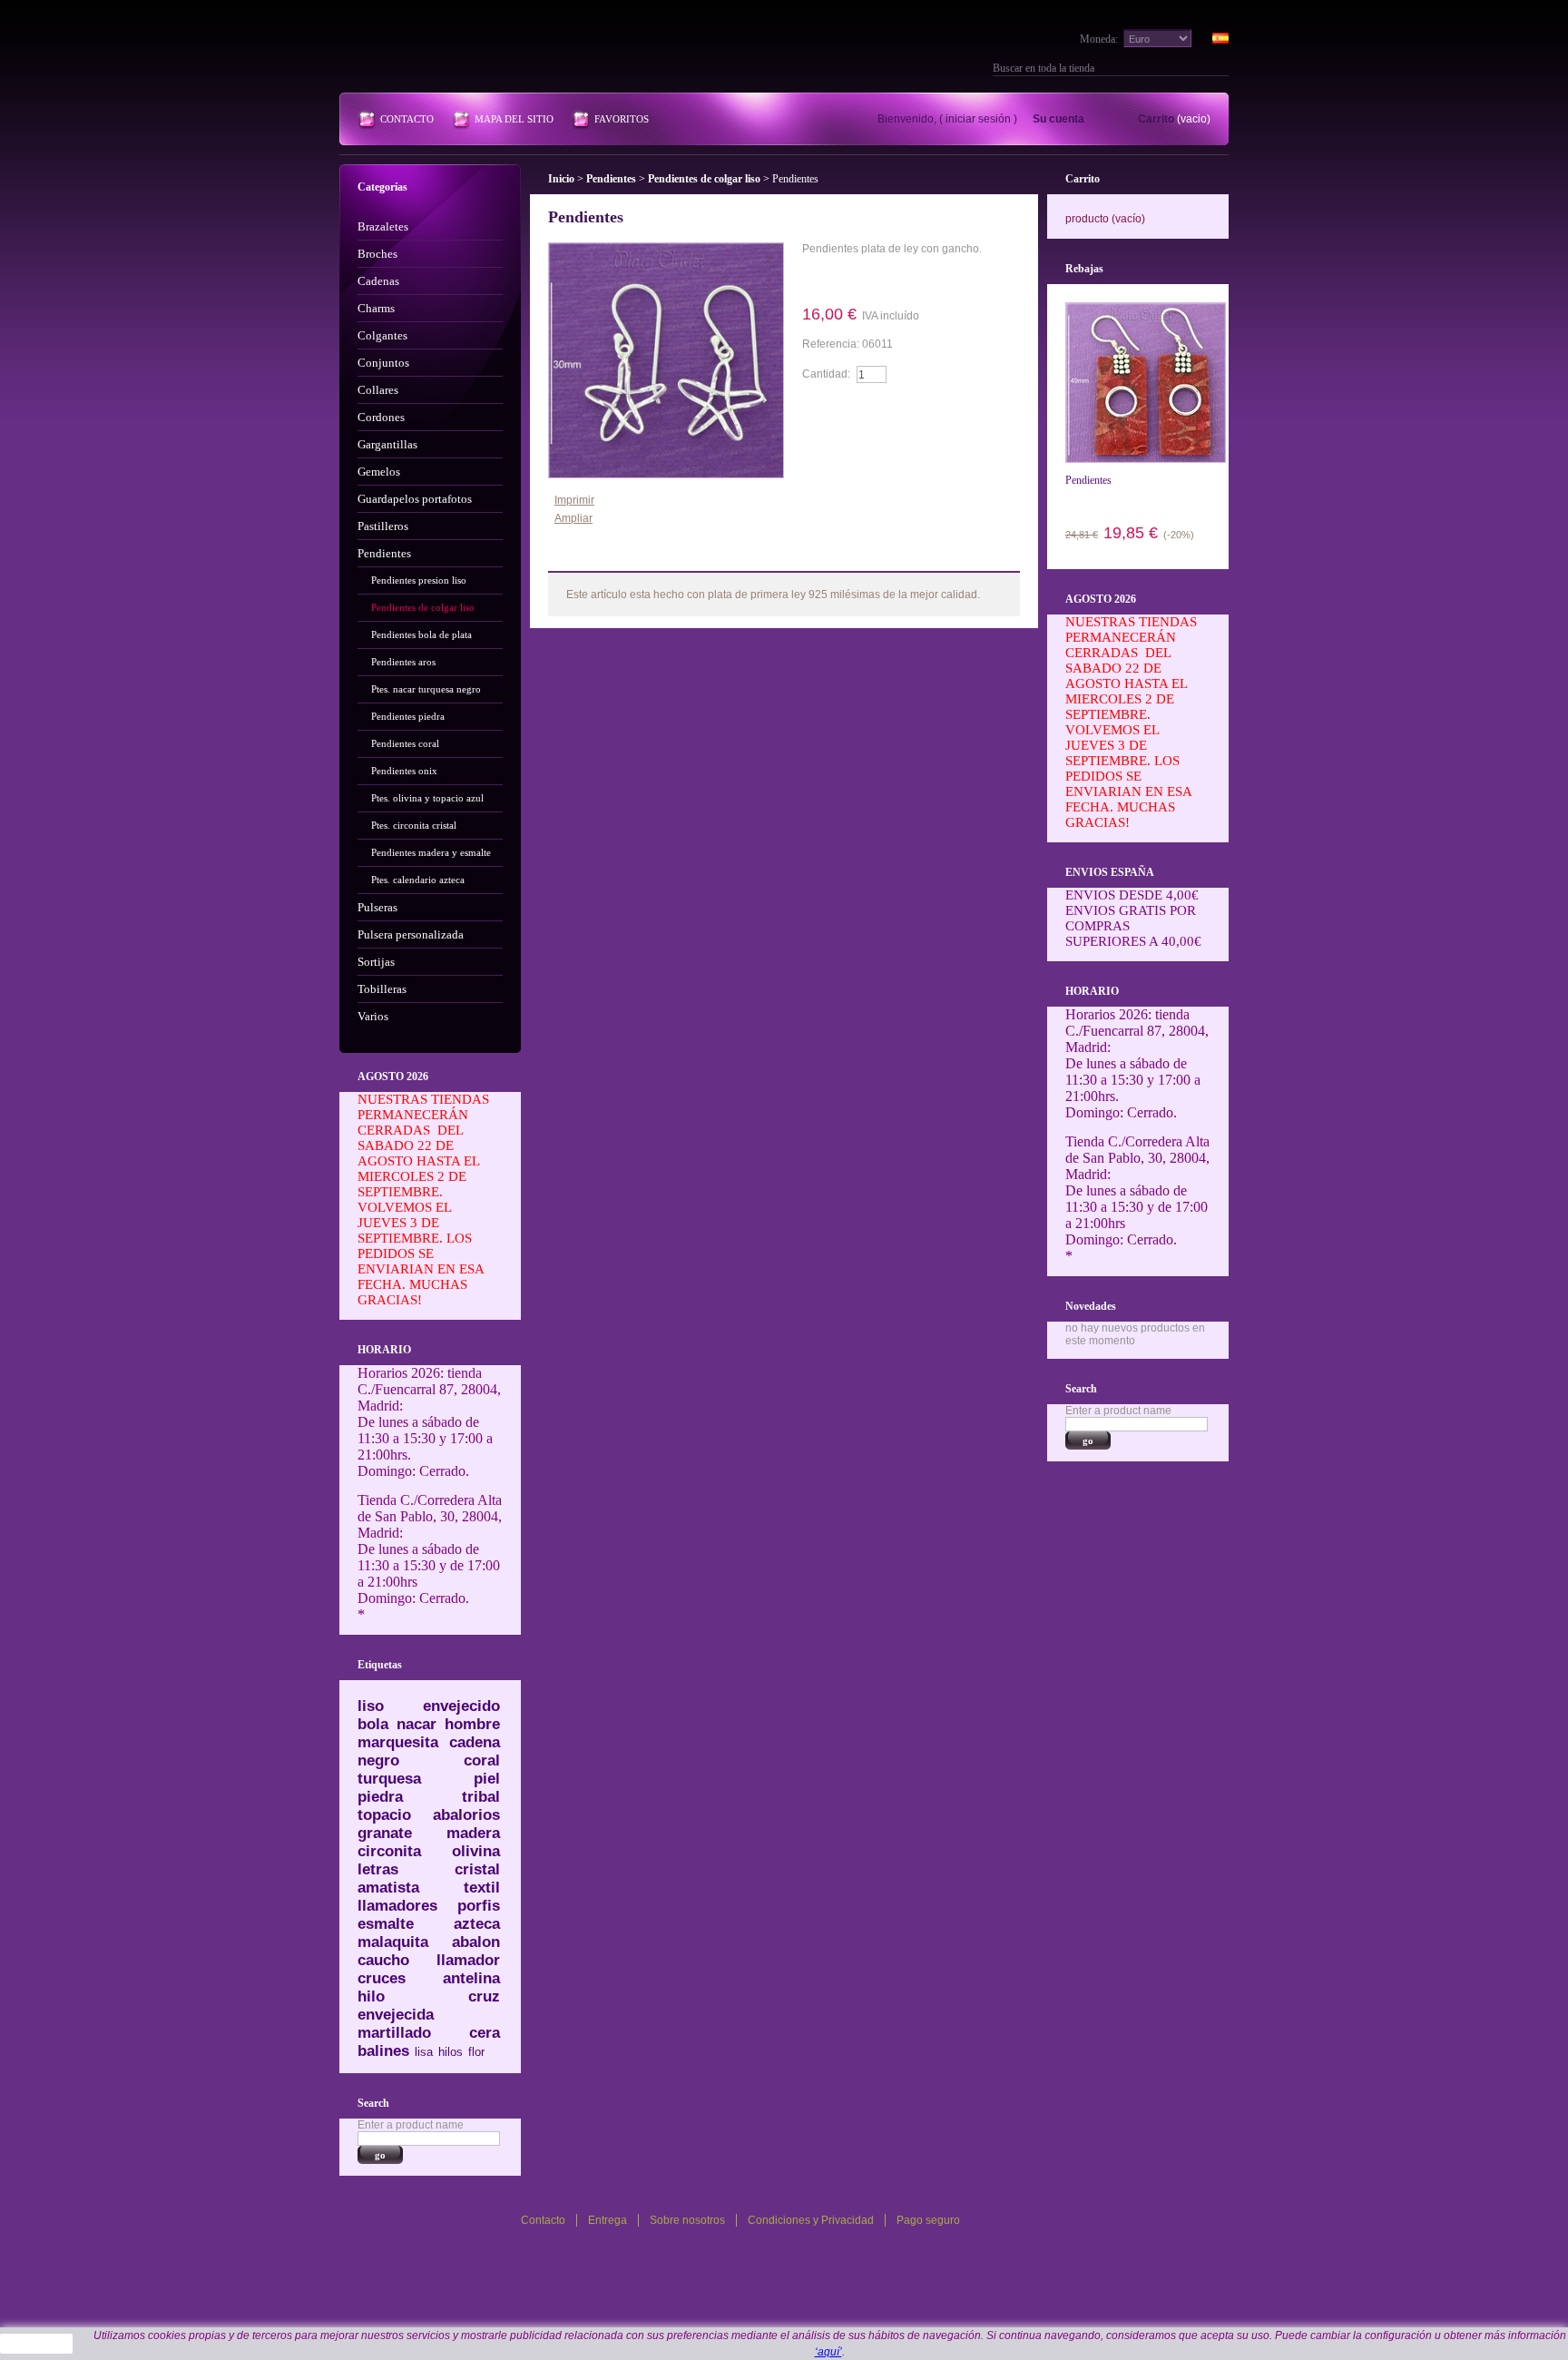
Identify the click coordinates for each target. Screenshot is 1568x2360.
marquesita (398, 1742)
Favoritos (622, 119)
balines (383, 2051)
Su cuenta (1058, 119)
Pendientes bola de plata (421, 634)
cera (485, 2033)
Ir (1221, 68)
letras (378, 1869)
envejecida (396, 2015)
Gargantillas (387, 444)
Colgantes (382, 335)
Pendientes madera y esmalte (431, 852)
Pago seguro (928, 2220)
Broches (377, 254)
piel (487, 1779)
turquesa (389, 1779)
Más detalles (854, 279)
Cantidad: (826, 374)
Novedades (1091, 1306)
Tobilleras (382, 989)
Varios (373, 1016)
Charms (376, 308)
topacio (384, 1815)
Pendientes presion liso (419, 580)
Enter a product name (411, 2125)
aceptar (37, 2344)
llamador (468, 1960)
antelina (471, 1978)
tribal (481, 1797)
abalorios (466, 1815)
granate (385, 1833)
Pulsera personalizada (411, 934)
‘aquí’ (828, 2352)
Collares (378, 390)
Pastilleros (383, 526)
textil (482, 1888)
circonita (389, 1851)
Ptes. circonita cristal (414, 825)
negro (378, 1760)
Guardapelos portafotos (415, 499)
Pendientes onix (404, 771)
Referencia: (832, 344)
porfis (479, 1906)
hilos (451, 2052)
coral (482, 1760)
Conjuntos (383, 363)
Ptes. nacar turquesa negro (426, 689)
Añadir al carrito (854, 409)
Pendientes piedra (408, 716)
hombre (472, 1724)
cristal (477, 1869)
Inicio (561, 179)
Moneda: (1099, 39)
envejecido (461, 1706)
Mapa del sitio (514, 119)
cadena (475, 1742)
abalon (476, 1942)
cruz (484, 1996)
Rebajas (1084, 269)
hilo (371, 1996)
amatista (388, 1888)
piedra (380, 1797)
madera (473, 1833)
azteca (477, 1924)
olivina (476, 1851)
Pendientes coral (405, 743)
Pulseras (377, 907)
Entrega (608, 2220)
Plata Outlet (466, 53)
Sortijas (376, 962)
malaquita (393, 1942)
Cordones (381, 417)
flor (476, 2052)
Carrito (1156, 119)
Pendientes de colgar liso (423, 607)
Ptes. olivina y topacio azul (427, 798)
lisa (424, 2052)
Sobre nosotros (687, 2220)
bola (373, 1724)
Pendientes (384, 553)
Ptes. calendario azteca (418, 880)
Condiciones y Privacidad (811, 2220)
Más (593, 557)
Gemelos (379, 472)
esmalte (386, 1924)
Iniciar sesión (978, 119)
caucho (383, 1960)
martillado (394, 2033)
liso (371, 1706)
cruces (382, 1978)
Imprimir (574, 500)
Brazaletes (383, 226)
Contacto (407, 119)
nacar (416, 1724)
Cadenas (378, 281)
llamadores (397, 1906)
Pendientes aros (403, 662)
